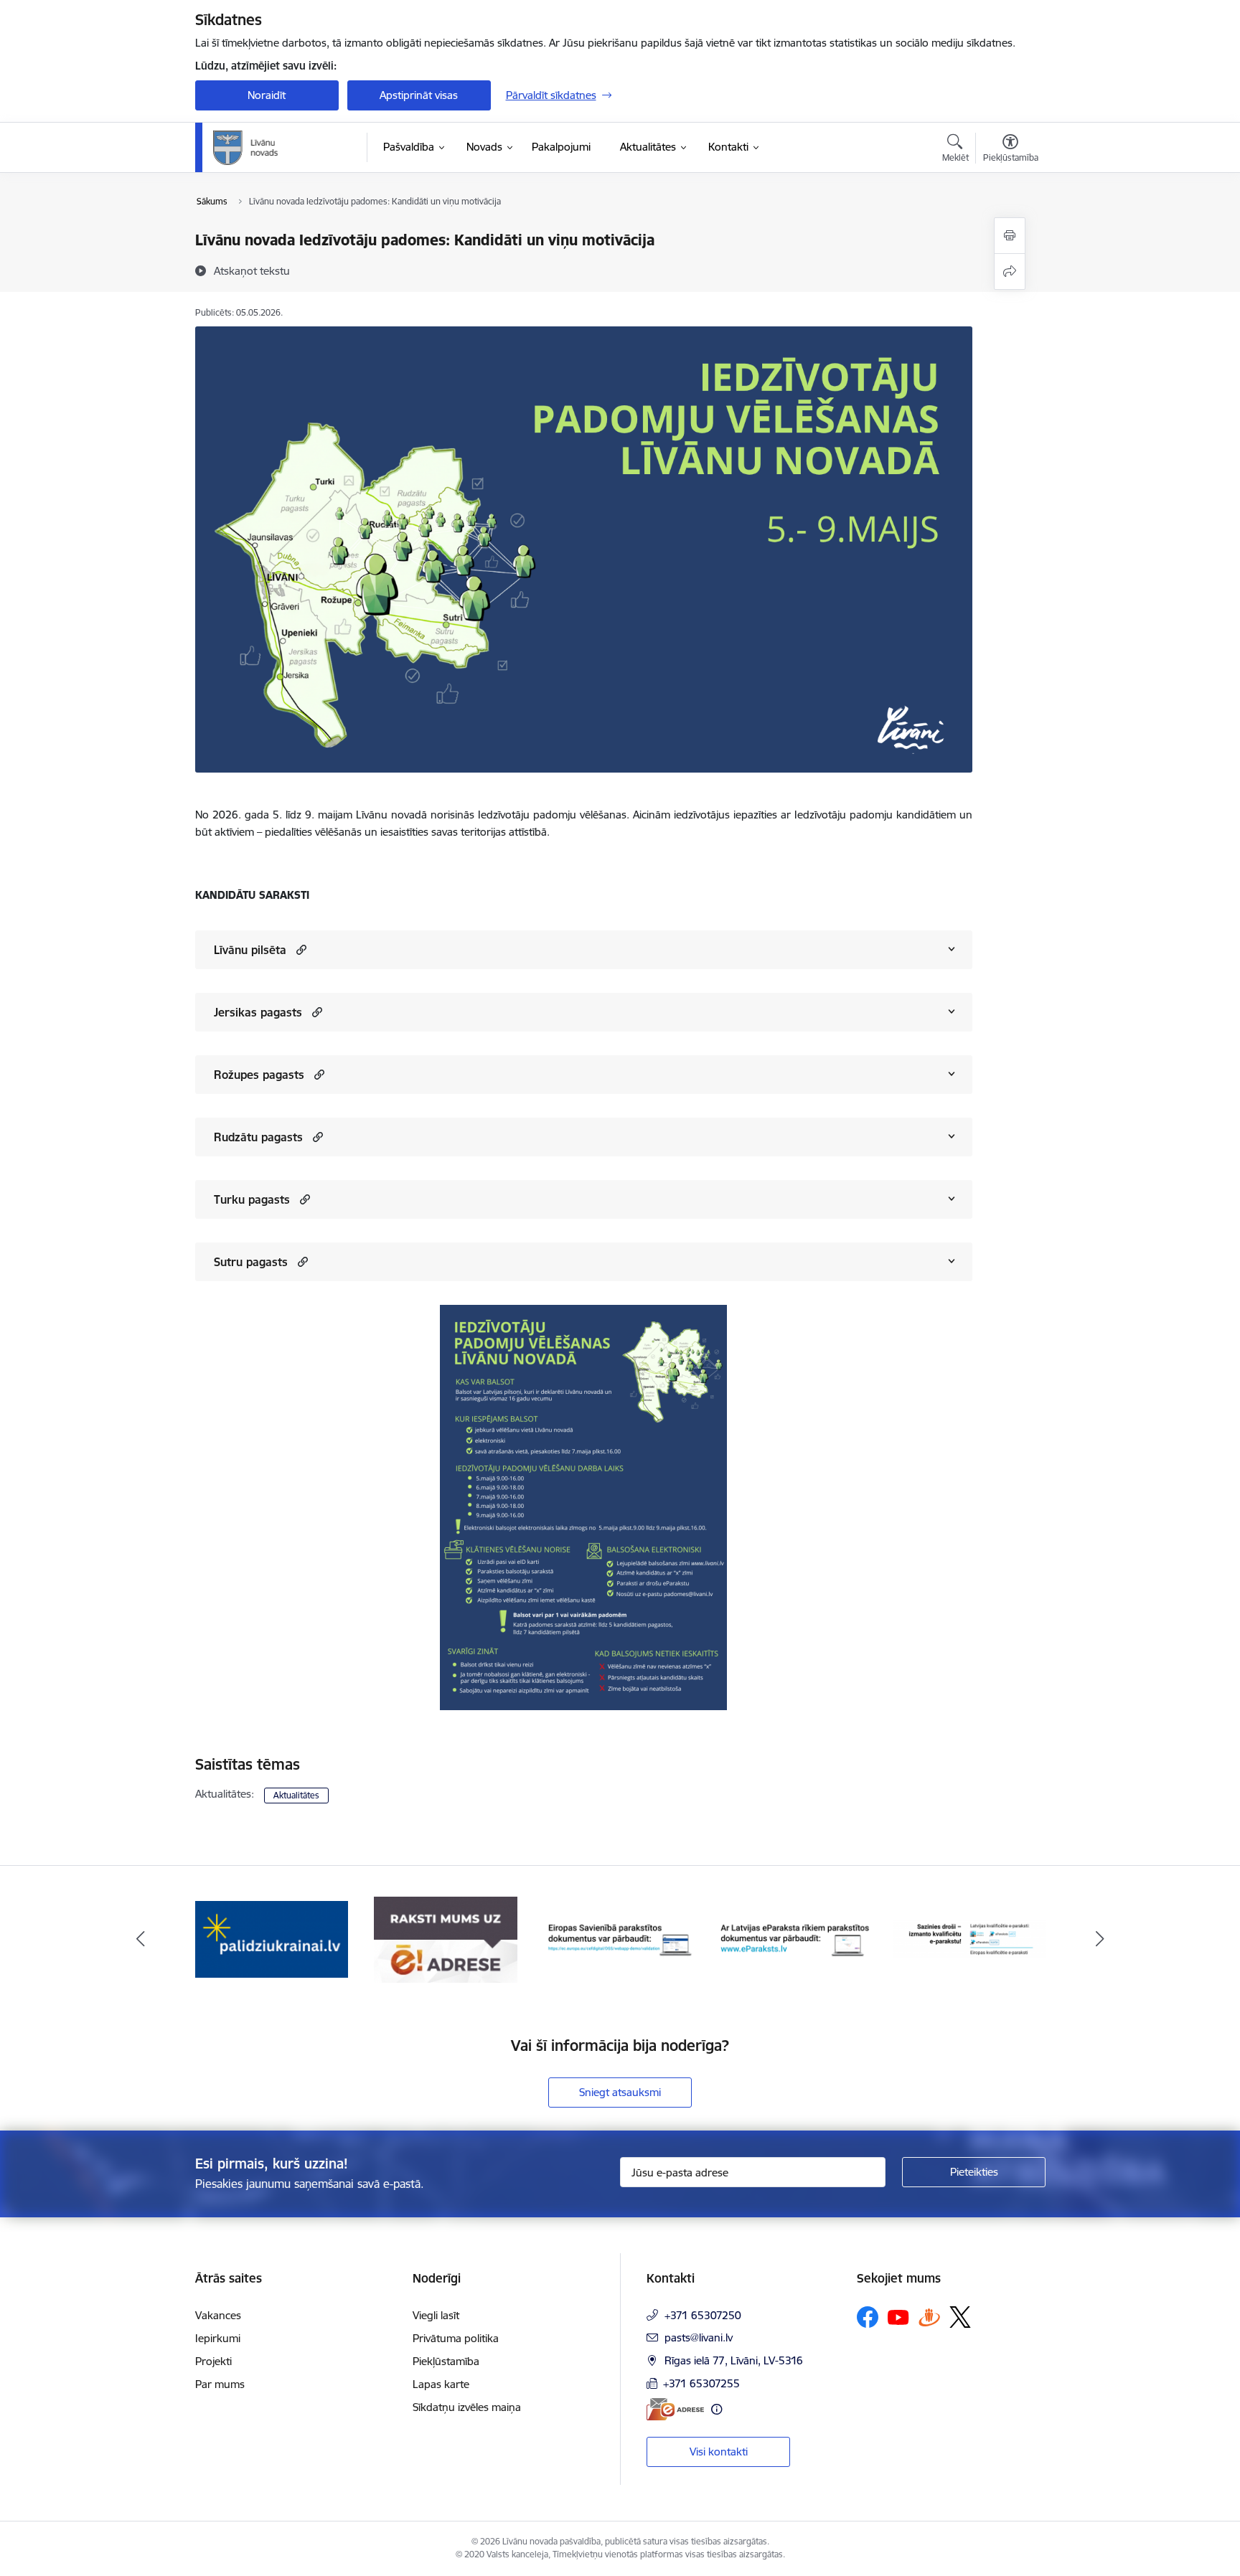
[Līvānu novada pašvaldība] (278, 148)
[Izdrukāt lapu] (1010, 236)
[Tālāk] (1100, 1940)
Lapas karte (441, 2384)
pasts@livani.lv (699, 2337)
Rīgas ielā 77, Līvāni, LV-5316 (734, 2360)
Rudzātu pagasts (258, 1137)
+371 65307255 (701, 2383)
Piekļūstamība (446, 2361)
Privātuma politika (456, 2338)
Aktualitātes (296, 1795)
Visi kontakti (719, 2452)
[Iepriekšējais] (141, 1940)
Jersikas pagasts (258, 1012)
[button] (300, 949)
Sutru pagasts (251, 1262)
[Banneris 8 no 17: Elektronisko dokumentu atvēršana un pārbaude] (795, 1939)
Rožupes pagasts (259, 1075)
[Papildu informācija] (717, 2409)
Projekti (213, 2361)
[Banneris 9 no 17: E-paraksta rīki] (969, 1939)
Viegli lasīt (436, 2315)
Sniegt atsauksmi (620, 2092)
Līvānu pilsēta (250, 950)
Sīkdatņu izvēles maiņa (467, 2407)
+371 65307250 (703, 2315)
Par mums (220, 2384)
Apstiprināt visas (419, 95)
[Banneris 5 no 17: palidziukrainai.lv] (272, 1939)
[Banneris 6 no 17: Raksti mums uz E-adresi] (446, 1939)
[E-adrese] (675, 2409)
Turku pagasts (252, 1199)
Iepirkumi (218, 2338)
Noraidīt (267, 95)
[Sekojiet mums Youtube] (898, 2316)
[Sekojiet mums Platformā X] (960, 2317)
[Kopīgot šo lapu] (1010, 272)
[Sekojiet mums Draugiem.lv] (929, 2317)
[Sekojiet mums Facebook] (868, 2317)
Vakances (218, 2315)
